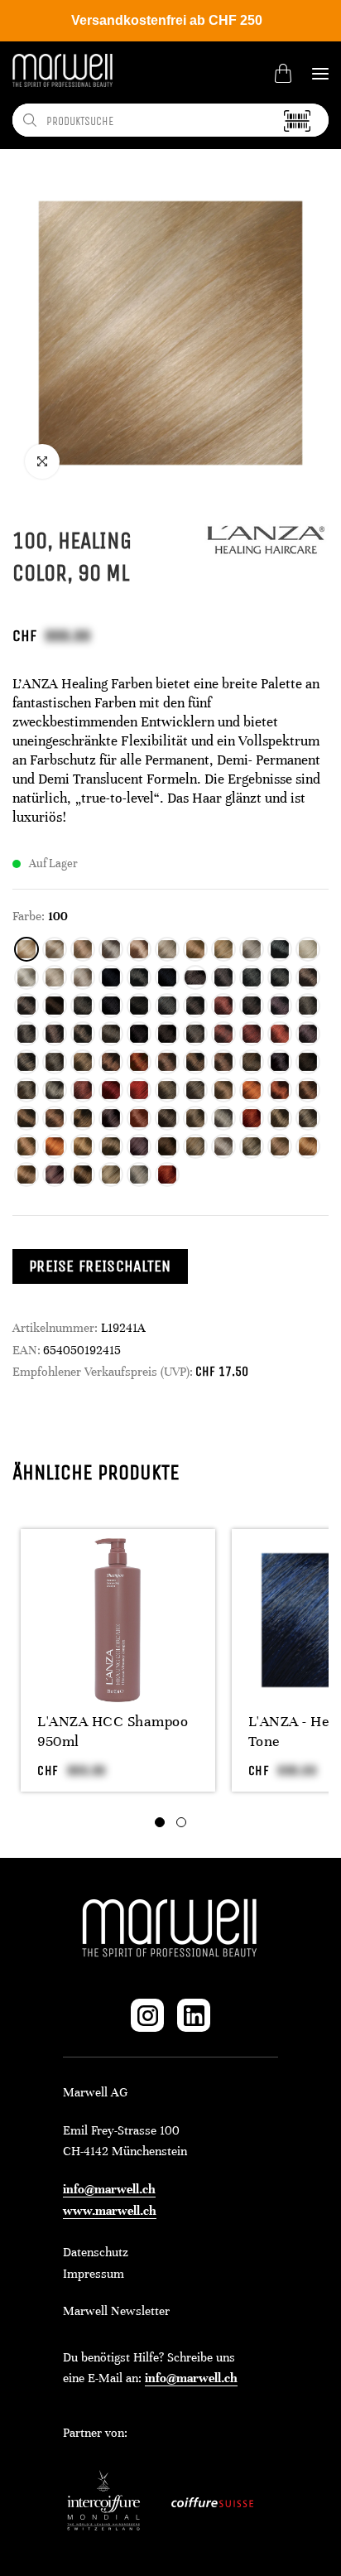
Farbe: (29, 916)
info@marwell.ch (109, 2189)
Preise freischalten (100, 1266)
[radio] (26, 949)
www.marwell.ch (110, 2211)
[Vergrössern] (42, 461)
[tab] (160, 1822)
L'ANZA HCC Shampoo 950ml (113, 1731)
